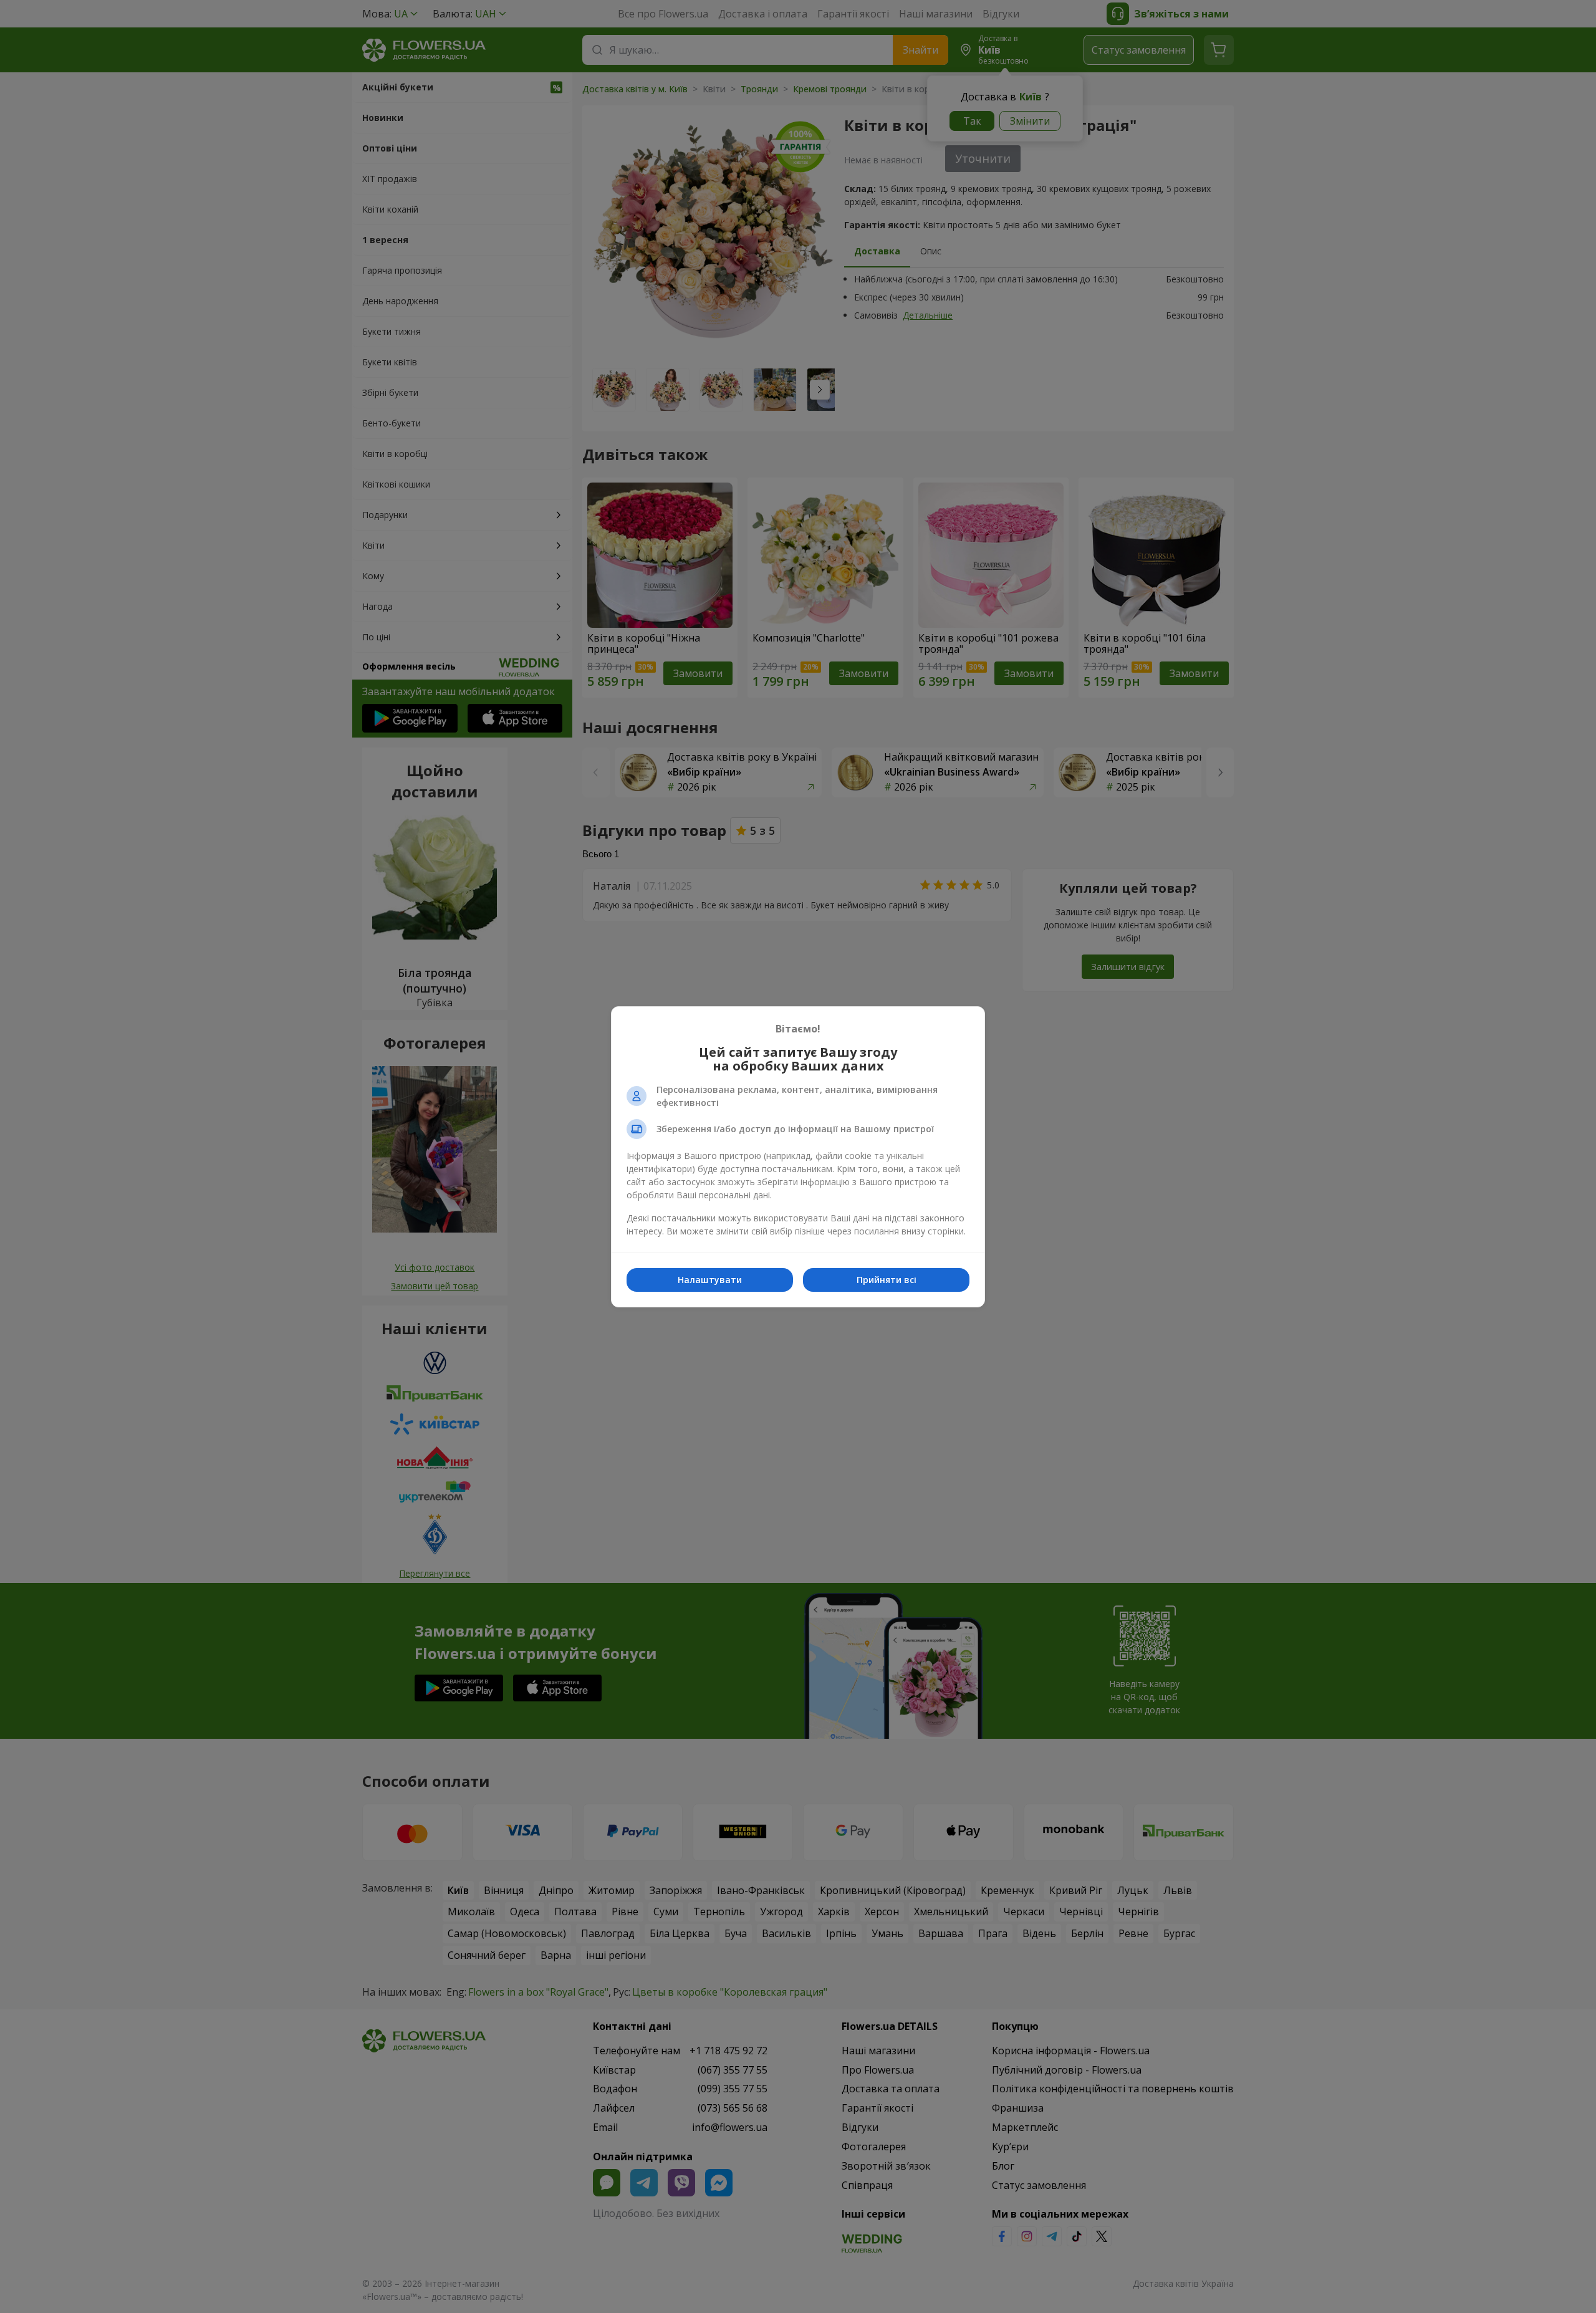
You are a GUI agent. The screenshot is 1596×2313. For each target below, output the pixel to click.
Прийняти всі (887, 1280)
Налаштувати (710, 1280)
